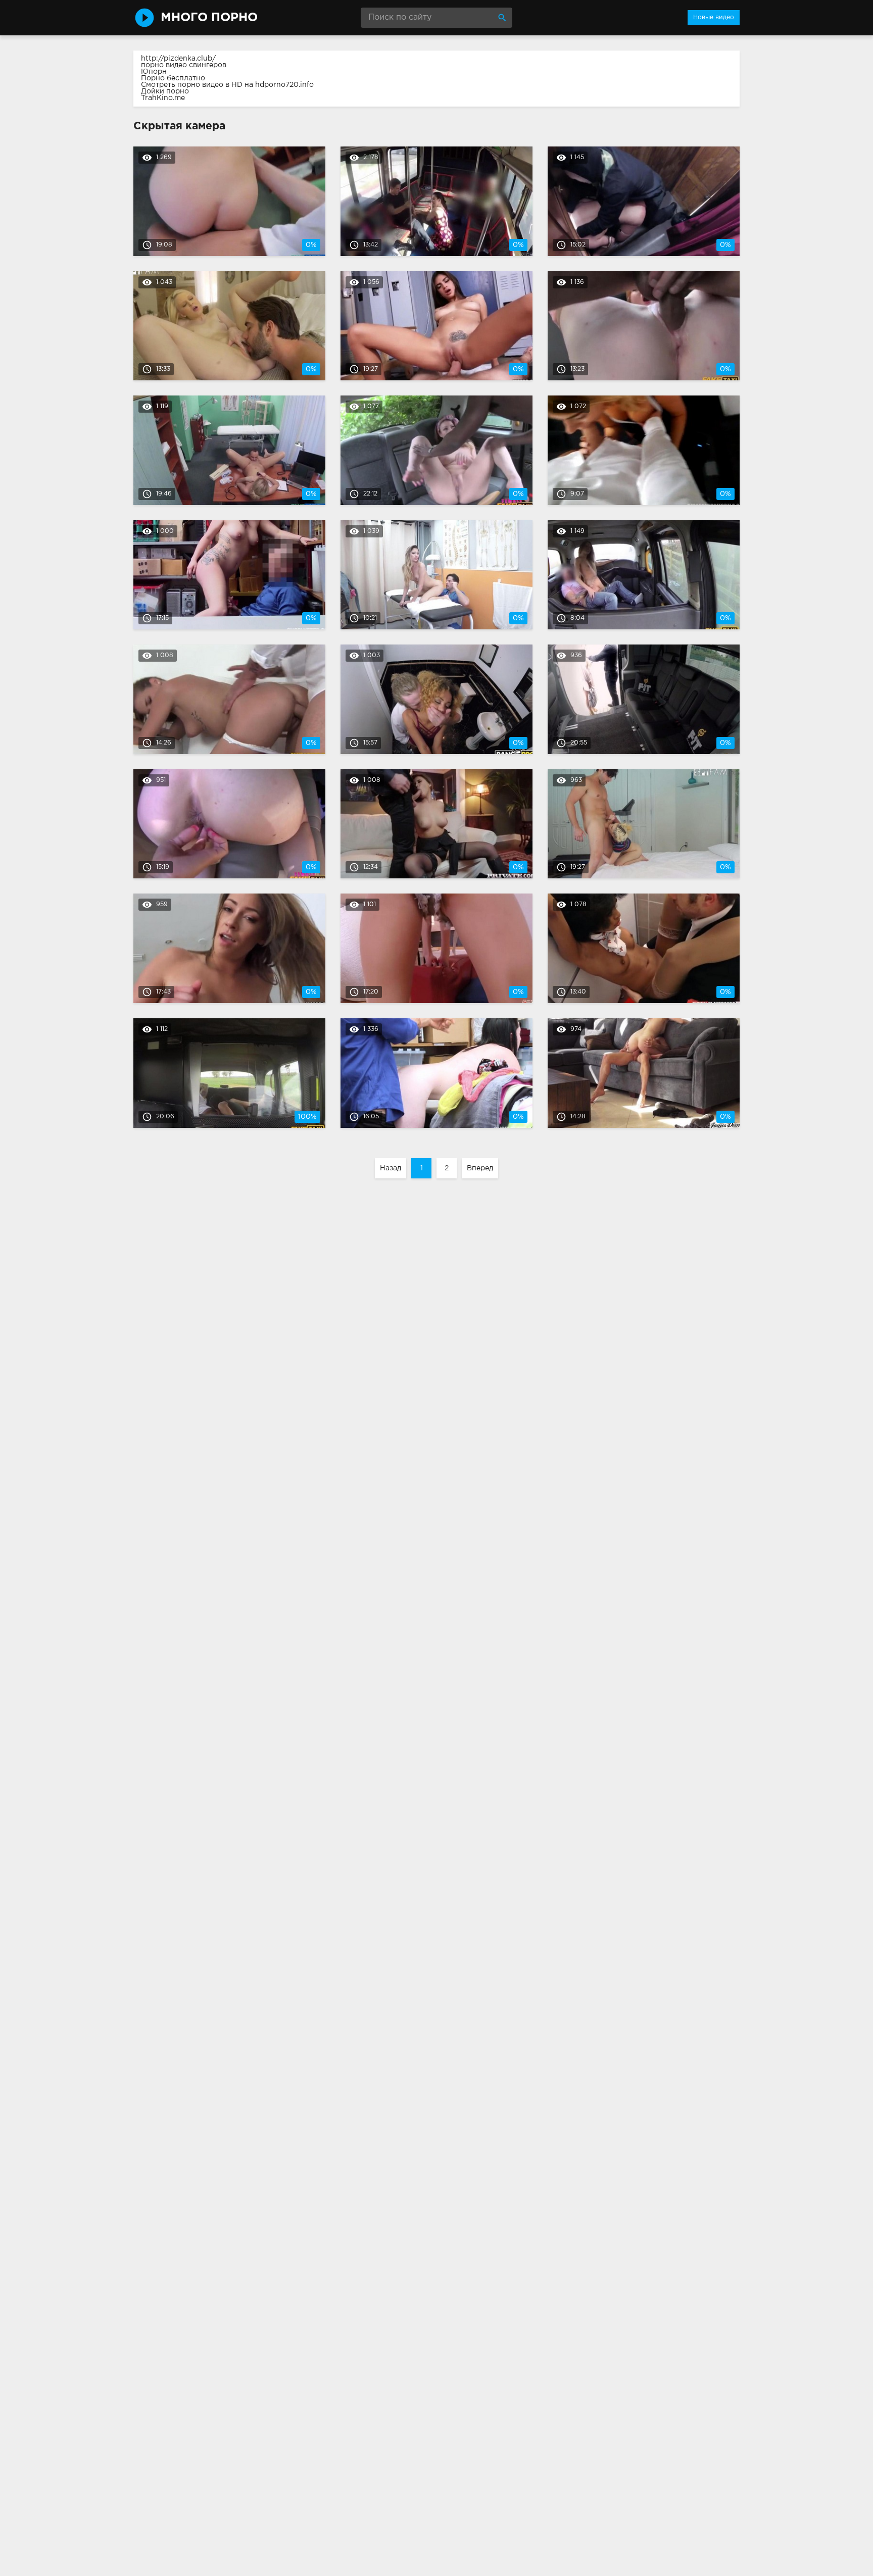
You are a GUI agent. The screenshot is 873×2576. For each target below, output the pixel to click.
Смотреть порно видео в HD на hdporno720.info (227, 85)
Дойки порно (165, 91)
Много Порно (209, 18)
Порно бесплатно (173, 78)
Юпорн (154, 72)
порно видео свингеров (184, 65)
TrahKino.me (163, 98)
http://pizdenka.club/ (178, 59)
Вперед (480, 1168)
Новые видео (714, 17)
